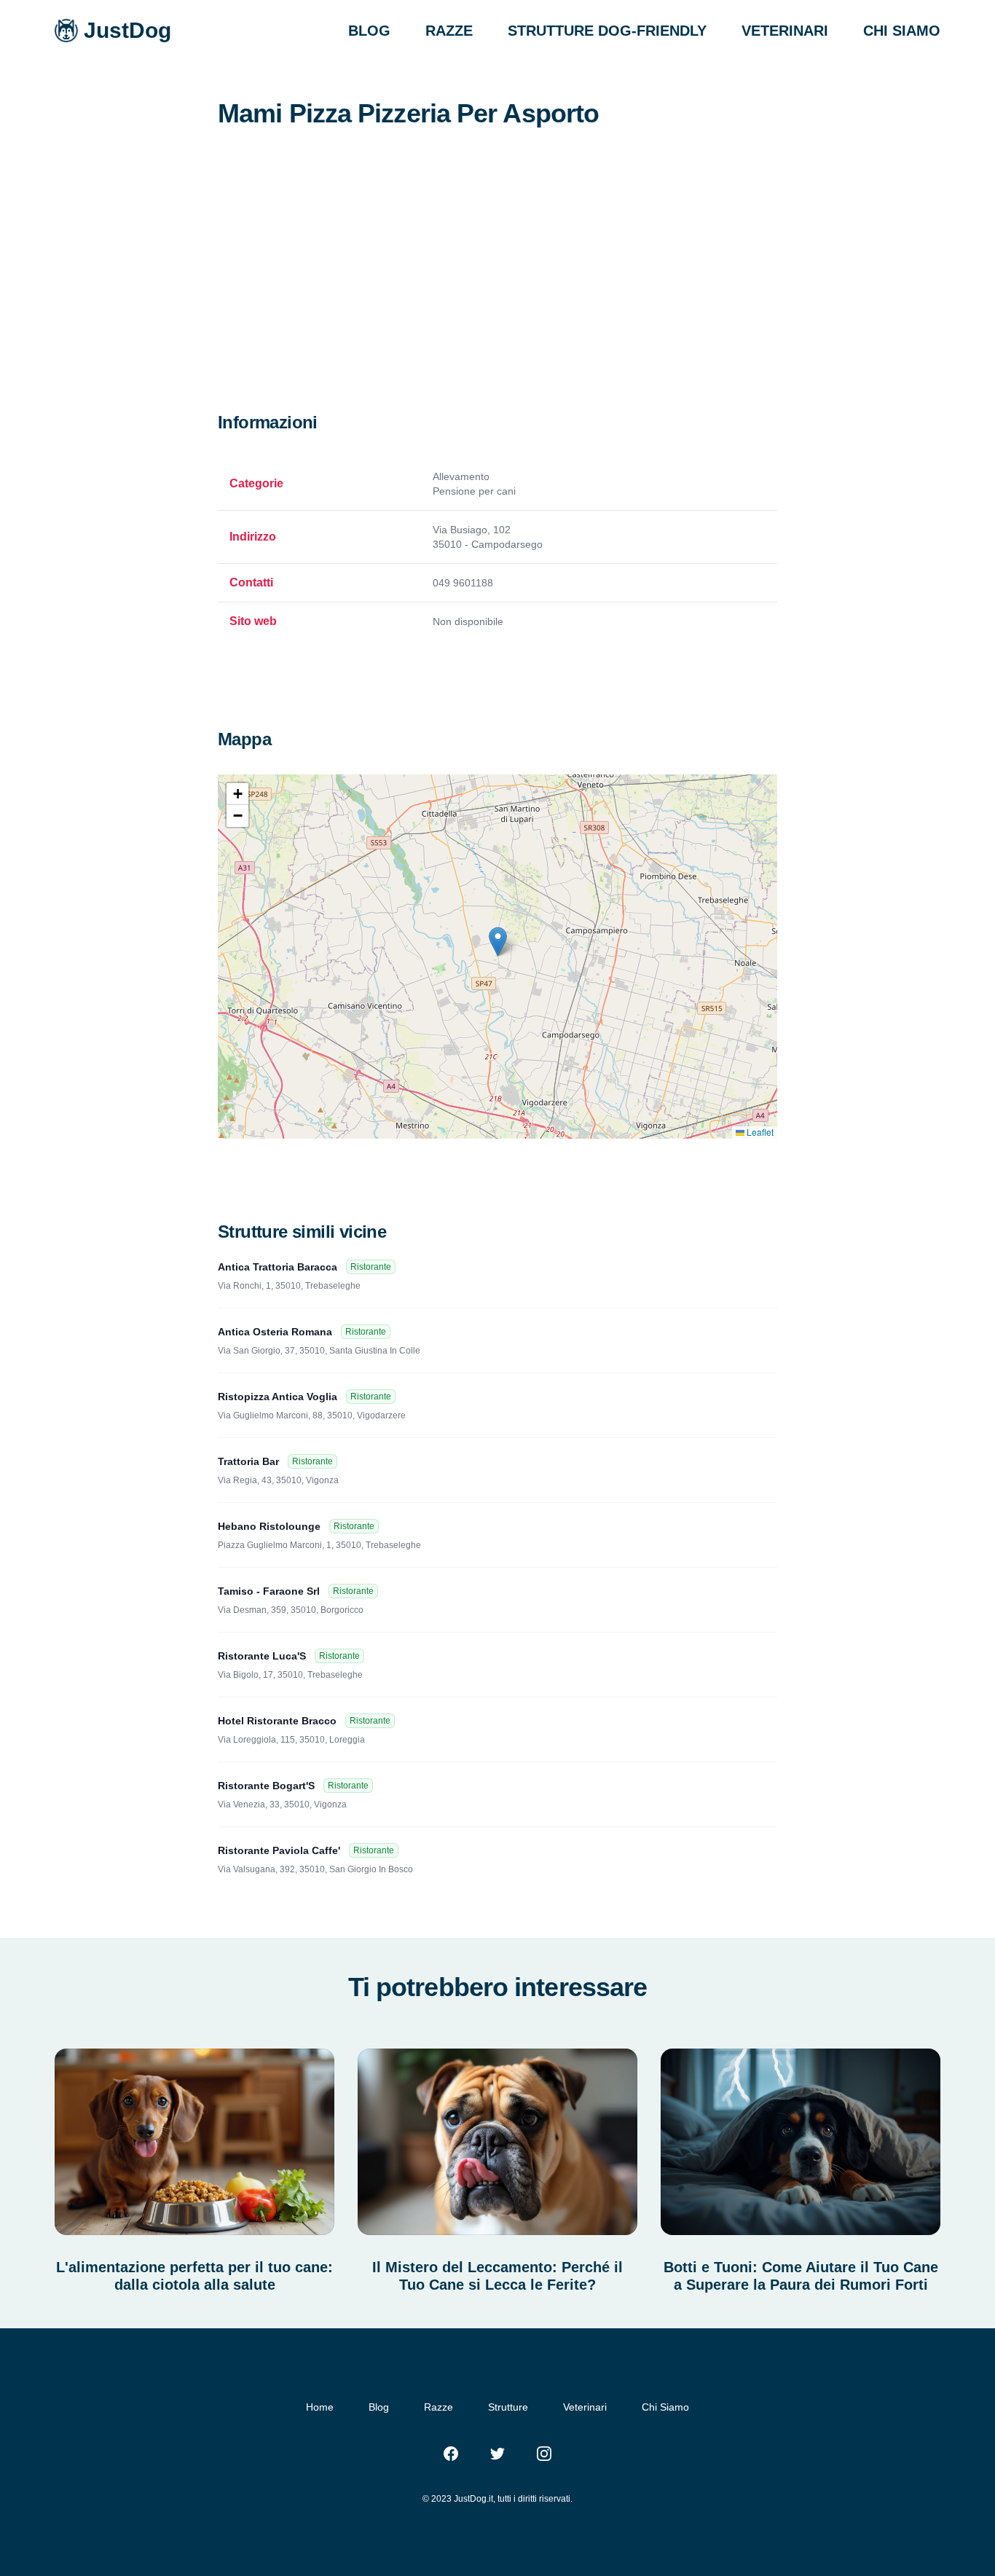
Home (320, 2407)
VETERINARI (785, 31)
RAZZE (449, 31)
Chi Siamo (665, 2407)
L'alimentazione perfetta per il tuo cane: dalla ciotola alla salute (194, 2276)
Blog (379, 2407)
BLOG (369, 31)
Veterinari (585, 2407)
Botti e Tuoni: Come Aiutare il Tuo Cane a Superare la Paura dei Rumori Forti (801, 2276)
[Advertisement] (497, 302)
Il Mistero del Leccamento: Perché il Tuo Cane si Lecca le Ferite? (497, 2276)
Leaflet (759, 1132)
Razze (438, 2407)
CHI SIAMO (902, 31)
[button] (498, 942)
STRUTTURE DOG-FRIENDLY (607, 31)
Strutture (508, 2407)
